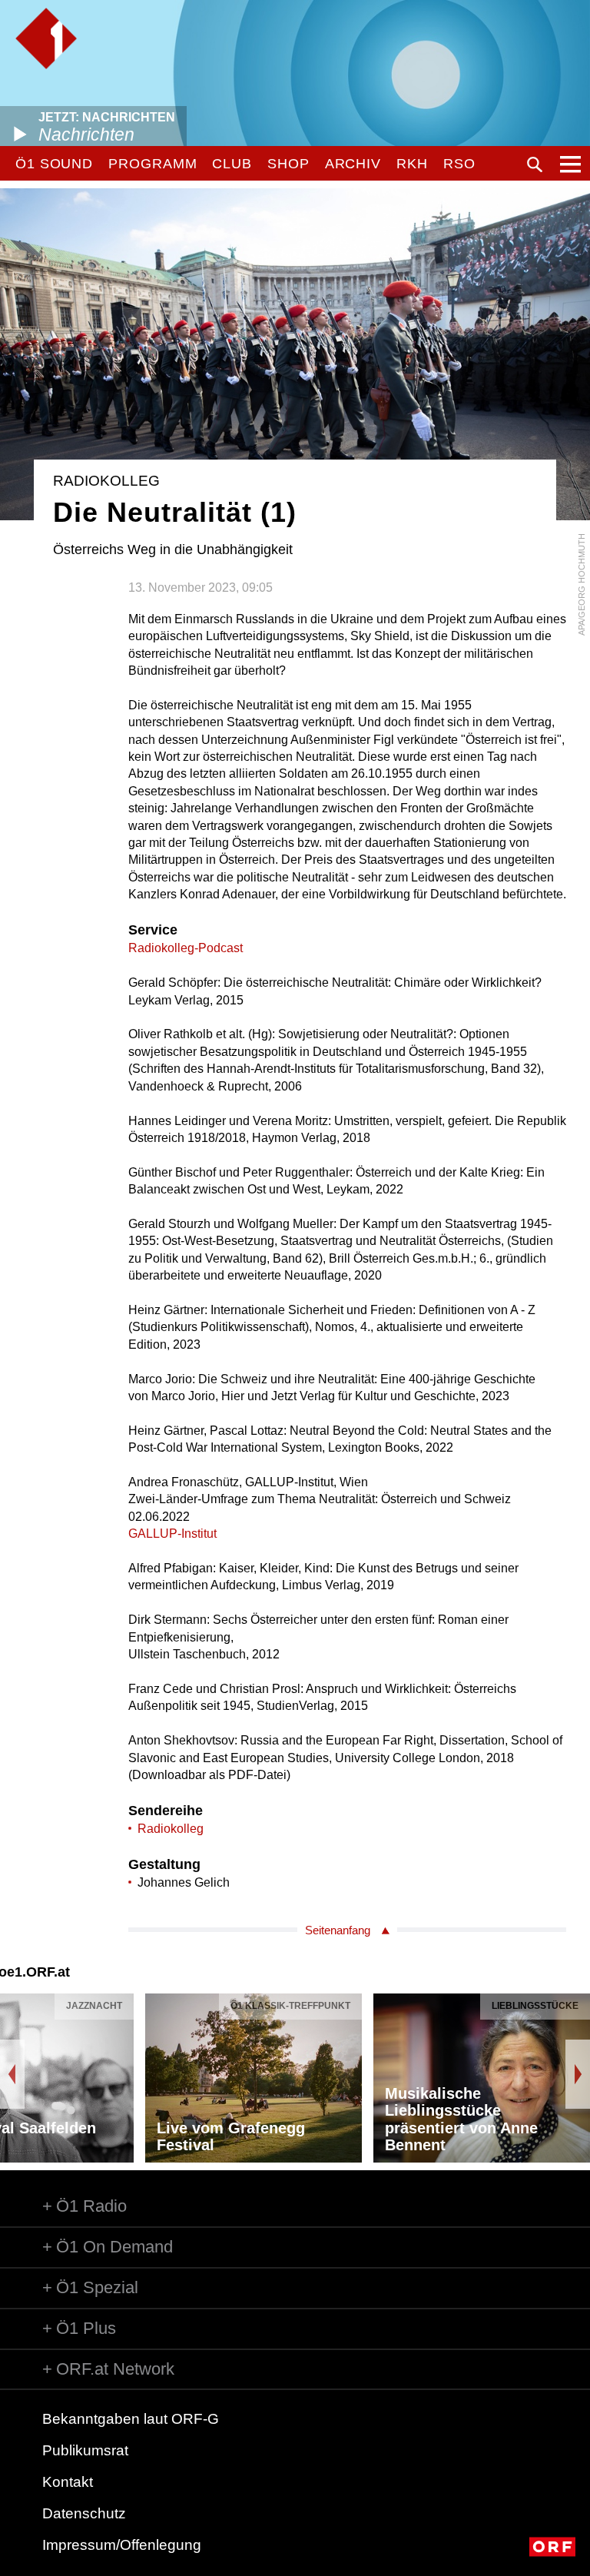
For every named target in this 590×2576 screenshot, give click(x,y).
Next (578, 2074)
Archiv (353, 164)
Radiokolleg (171, 1829)
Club (232, 164)
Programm (152, 164)
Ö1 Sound (54, 164)
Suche (535, 164)
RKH (412, 164)
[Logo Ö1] (46, 38)
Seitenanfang (338, 1930)
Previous (12, 2074)
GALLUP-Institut (172, 1534)
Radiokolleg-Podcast (186, 948)
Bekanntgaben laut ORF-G (131, 2419)
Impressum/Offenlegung (122, 2545)
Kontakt (68, 2482)
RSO (459, 164)
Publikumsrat (85, 2450)
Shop (288, 164)
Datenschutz (84, 2513)
